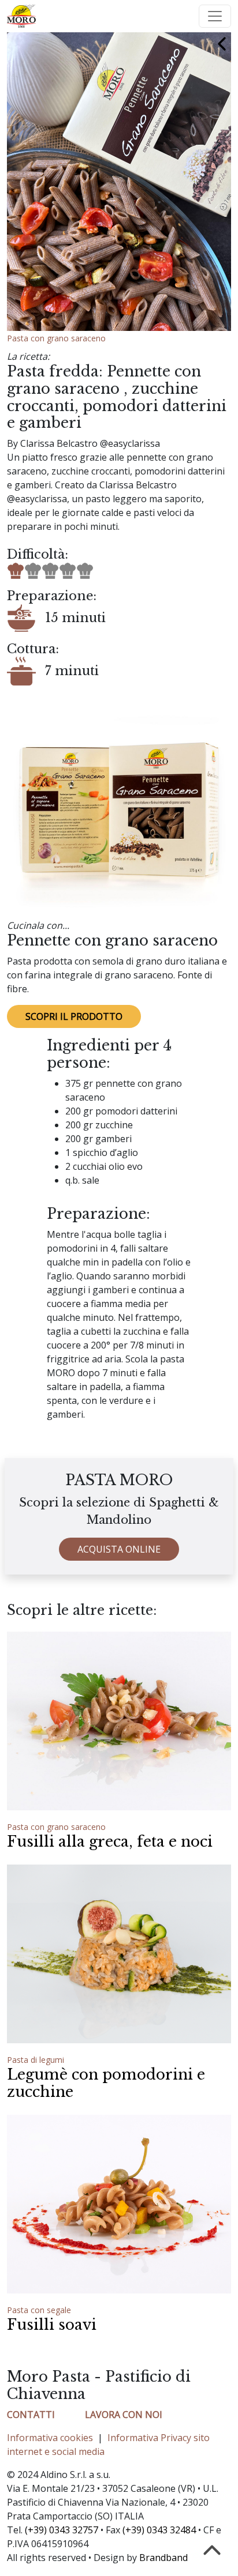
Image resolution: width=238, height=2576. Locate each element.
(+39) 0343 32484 (159, 2530)
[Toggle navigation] (215, 16)
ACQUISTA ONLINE (119, 1549)
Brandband (163, 2558)
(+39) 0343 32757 (62, 2530)
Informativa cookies (50, 2438)
